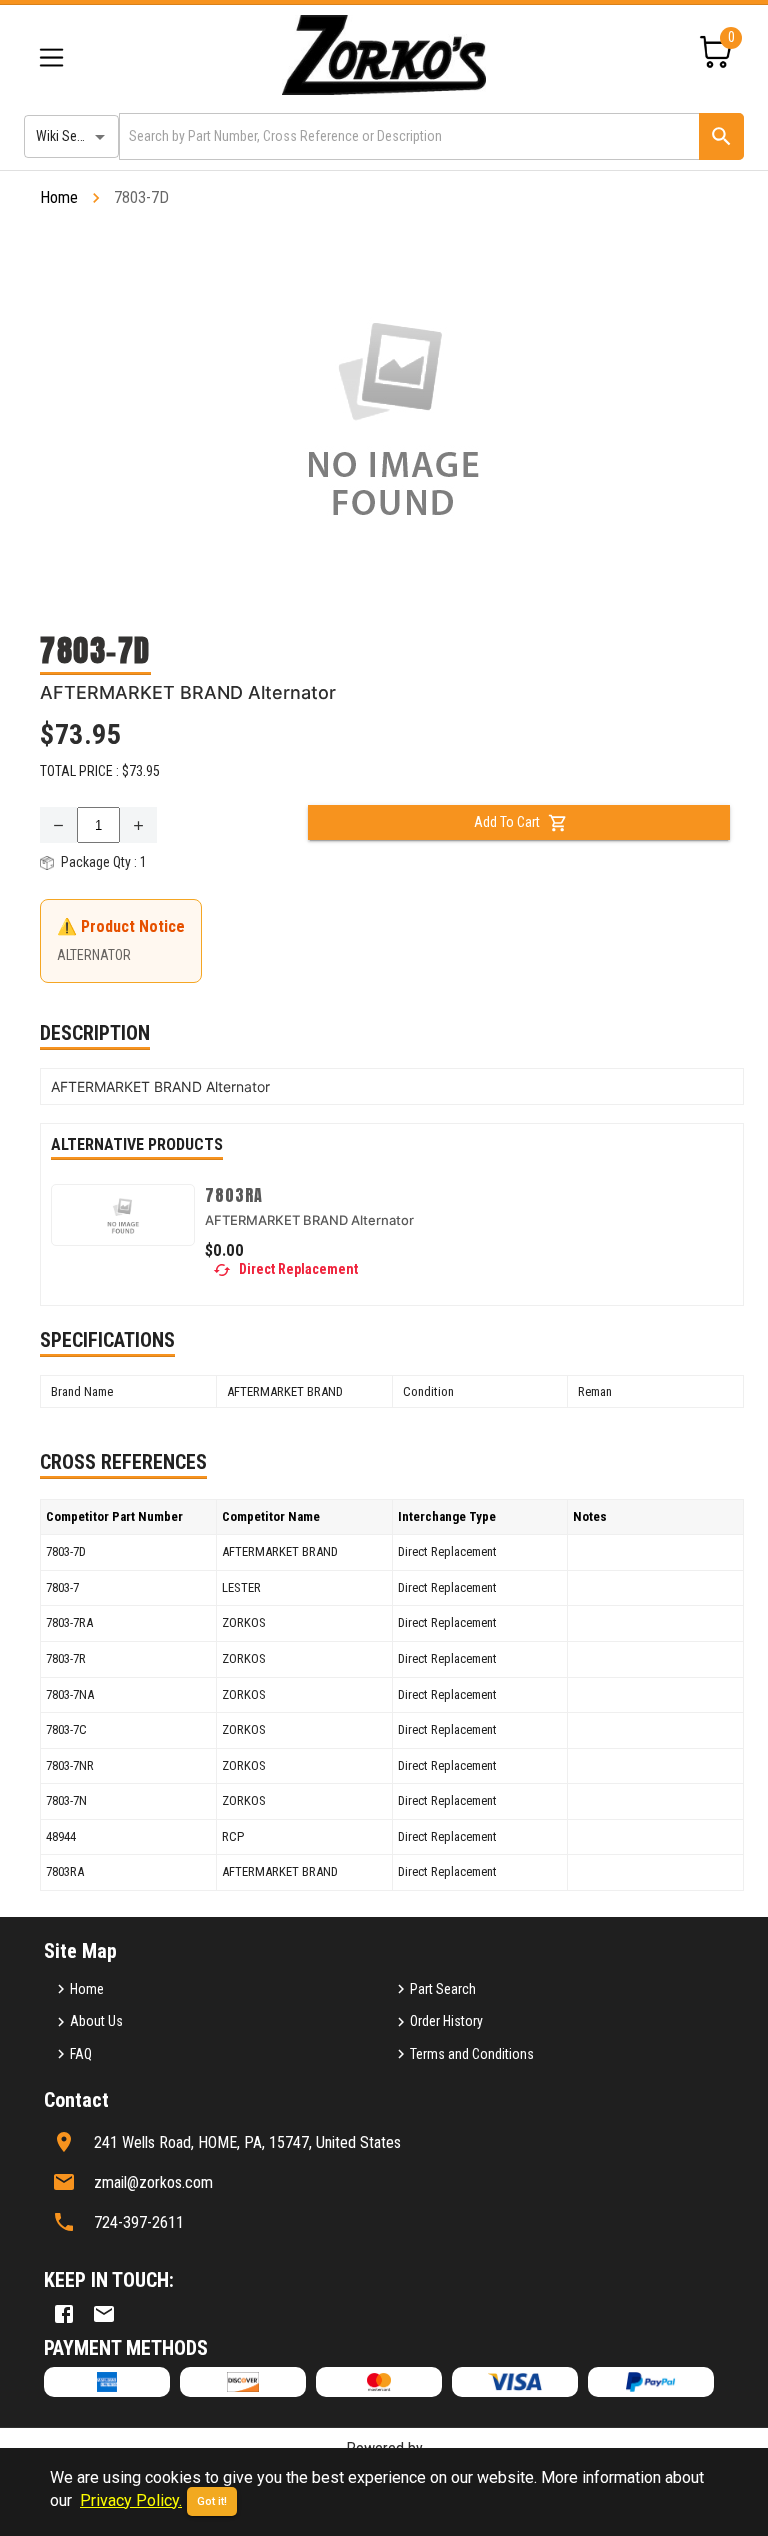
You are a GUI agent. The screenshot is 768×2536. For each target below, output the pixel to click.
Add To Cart (507, 822)
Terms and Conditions (472, 2054)
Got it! (212, 2501)
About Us (96, 2021)
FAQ (81, 2054)
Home (59, 197)
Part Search (443, 1989)
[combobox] (407, 136)
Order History (446, 2021)
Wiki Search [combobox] (69, 136)
